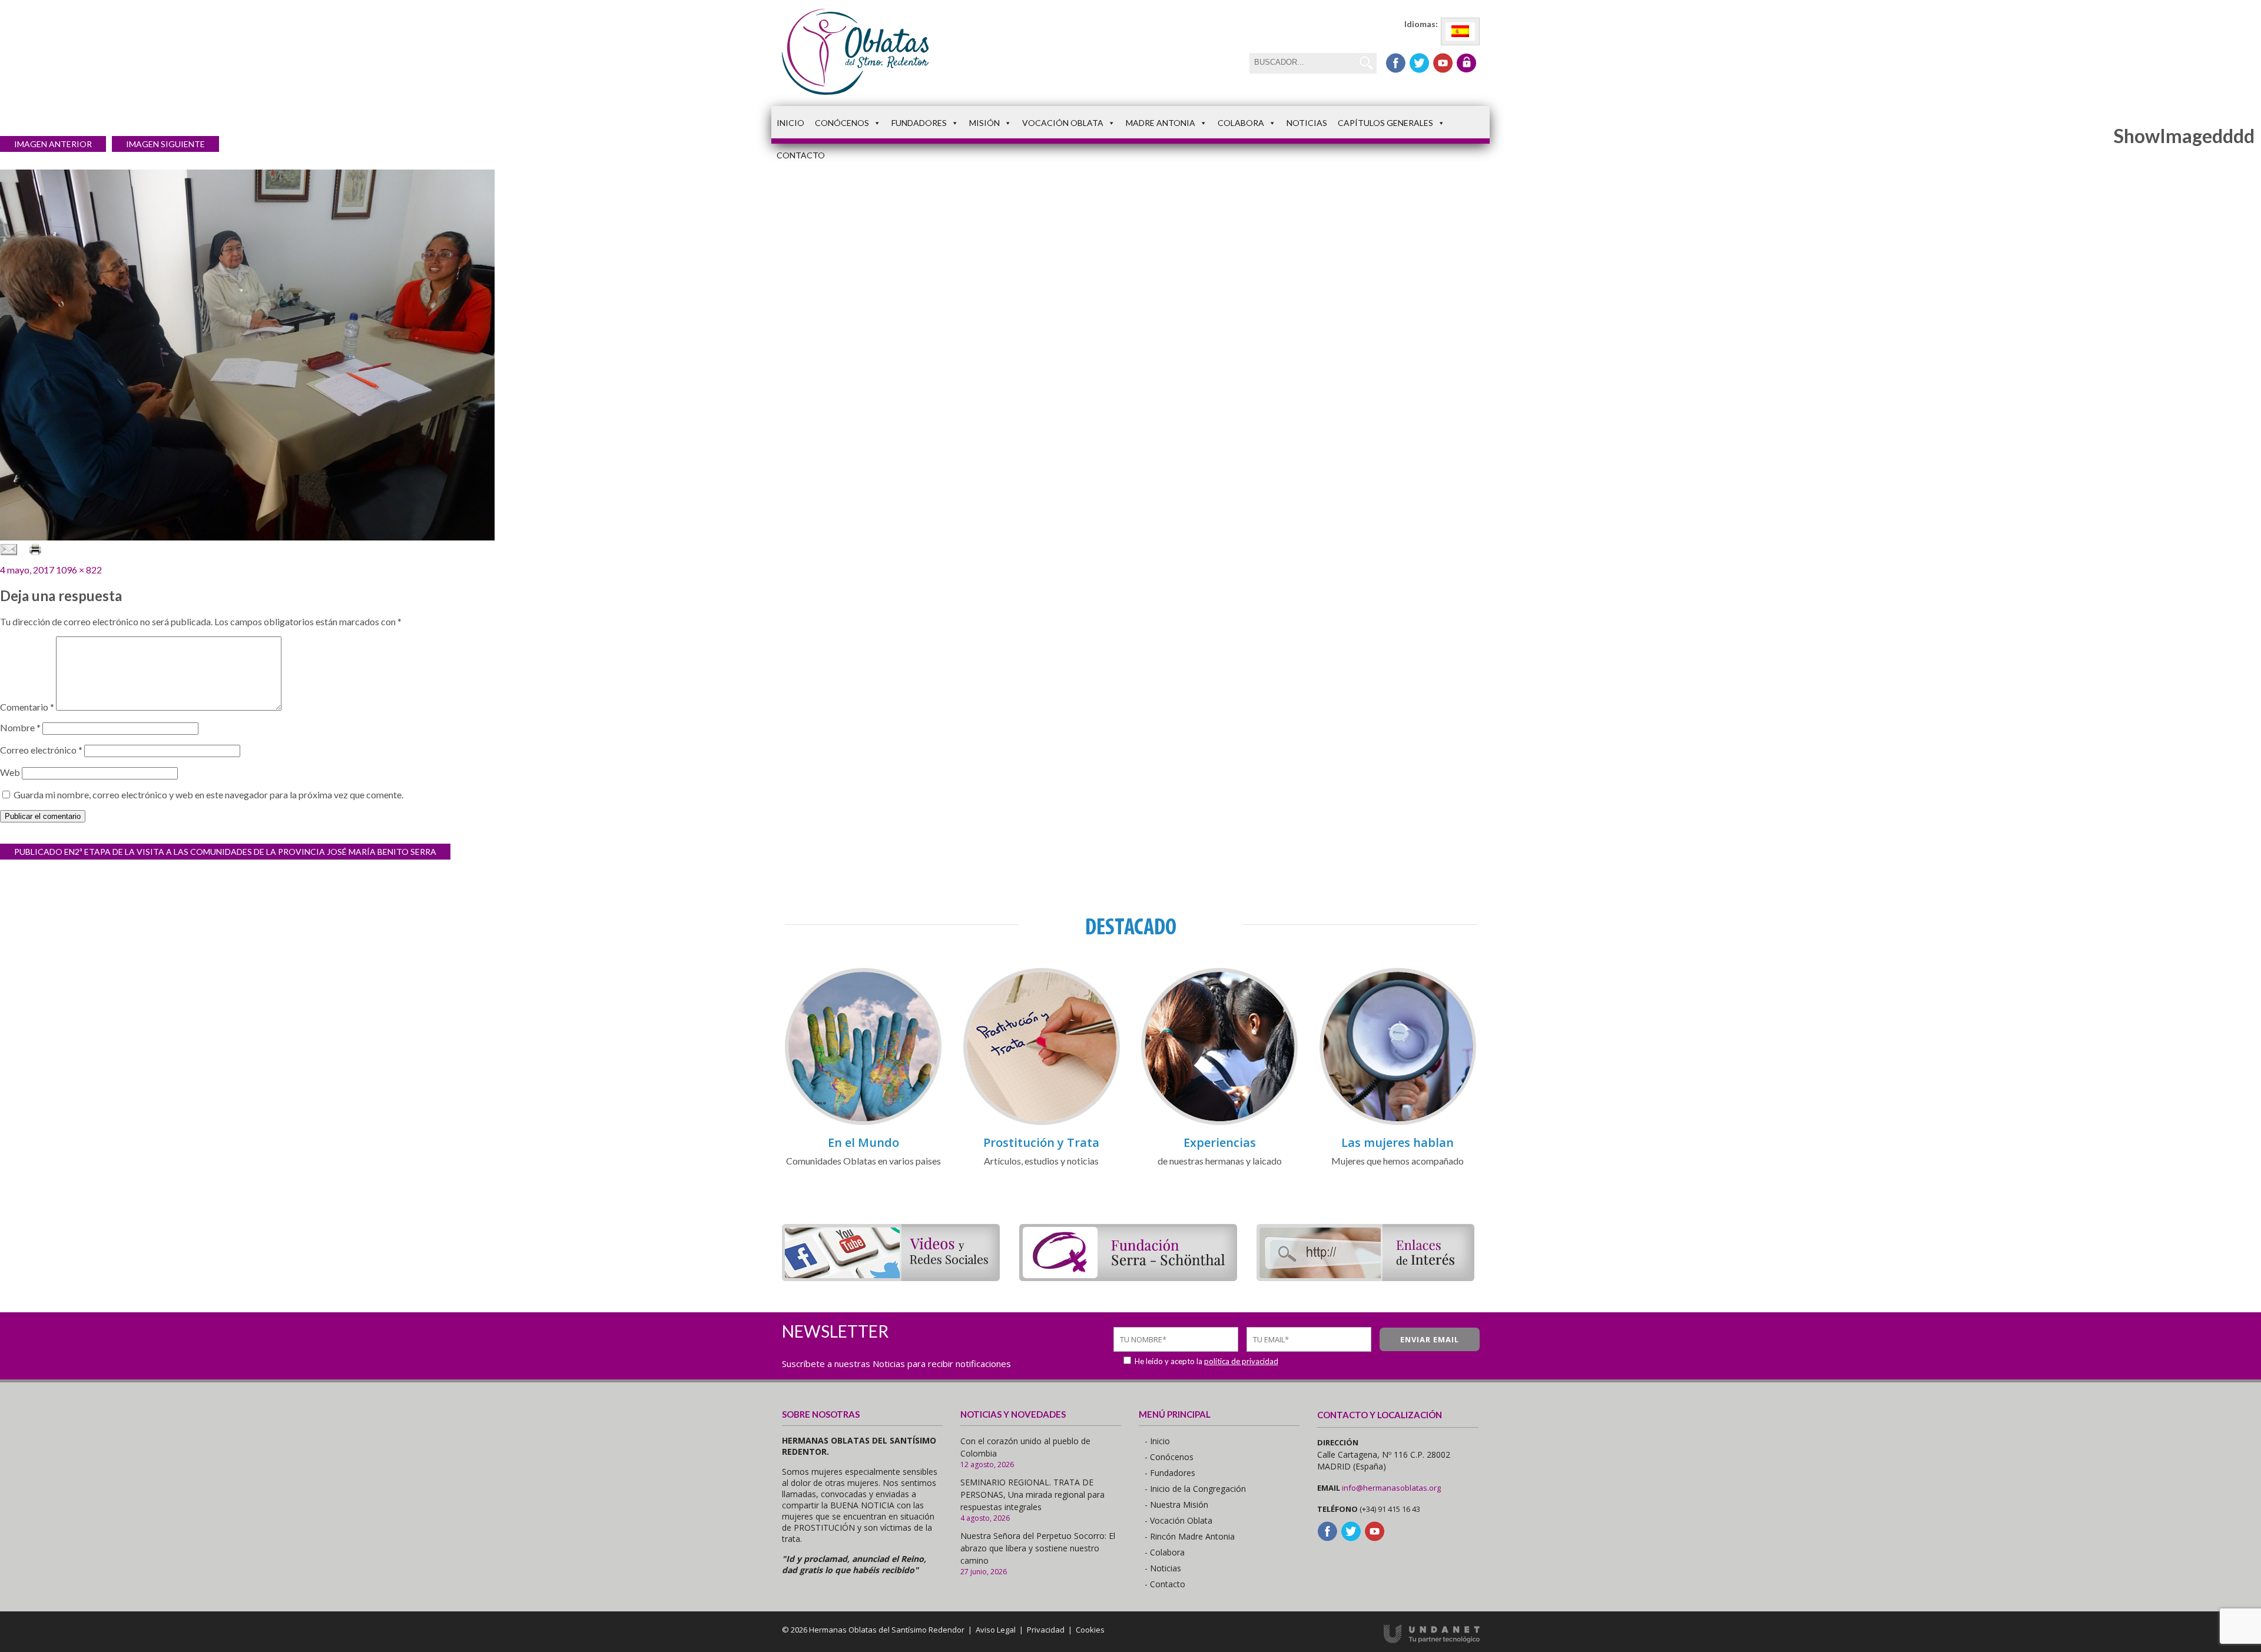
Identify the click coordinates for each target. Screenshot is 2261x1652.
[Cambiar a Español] (1460, 31)
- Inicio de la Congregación (1195, 1489)
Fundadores (919, 123)
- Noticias (1163, 1568)
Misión (984, 123)
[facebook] (1396, 63)
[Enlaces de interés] (1365, 1277)
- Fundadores (1170, 1473)
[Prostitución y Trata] (1042, 1123)
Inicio (790, 123)
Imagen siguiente (165, 144)
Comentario (27, 707)
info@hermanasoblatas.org (1391, 1488)
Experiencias (1220, 1142)
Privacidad (1046, 1630)
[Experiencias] (1219, 1123)
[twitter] (1419, 63)
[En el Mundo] (863, 1123)
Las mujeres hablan (1398, 1142)
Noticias (1307, 123)
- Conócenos (1169, 1457)
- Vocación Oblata (1178, 1520)
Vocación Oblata (1063, 123)
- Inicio (1157, 1441)
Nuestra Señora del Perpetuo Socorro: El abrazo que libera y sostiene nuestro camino (1038, 1548)
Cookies (1090, 1630)
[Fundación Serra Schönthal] (1128, 1277)
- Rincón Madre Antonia (1190, 1536)
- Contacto (1165, 1584)
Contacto (801, 155)
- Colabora (1165, 1552)
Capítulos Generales (1385, 123)
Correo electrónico (41, 750)
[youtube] (1443, 63)
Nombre (20, 727)
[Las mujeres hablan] (1398, 1123)
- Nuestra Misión (1176, 1505)
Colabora (1241, 123)
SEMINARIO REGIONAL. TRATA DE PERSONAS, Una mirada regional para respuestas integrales (1032, 1495)
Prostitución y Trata (1041, 1142)
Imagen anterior (53, 144)
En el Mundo (863, 1142)
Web (10, 772)
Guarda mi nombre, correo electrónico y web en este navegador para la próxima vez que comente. (208, 795)
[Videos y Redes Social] (891, 1277)
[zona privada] (1466, 63)
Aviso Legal (996, 1630)
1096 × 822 (79, 570)
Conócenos (842, 123)
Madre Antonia (1161, 123)
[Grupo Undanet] (1432, 1640)
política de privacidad (1241, 1361)
